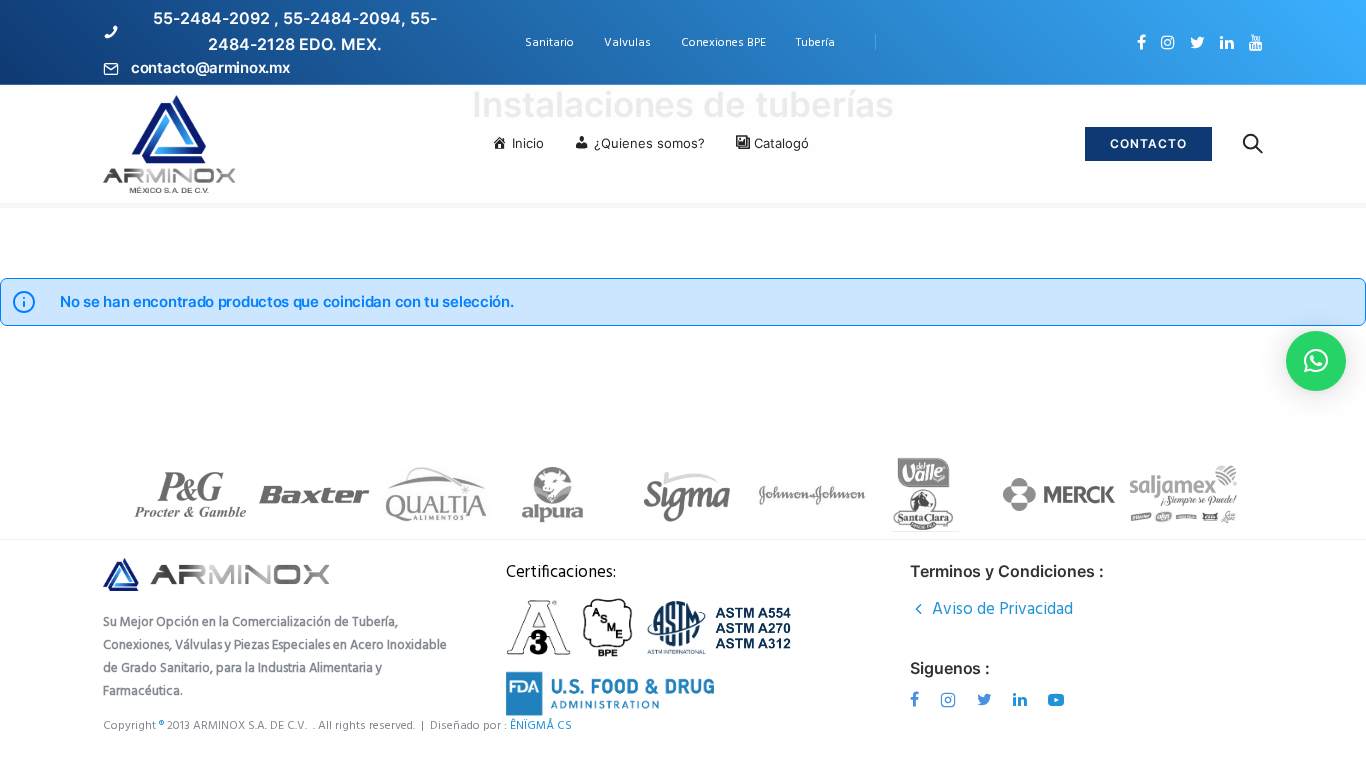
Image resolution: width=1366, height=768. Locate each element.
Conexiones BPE (723, 43)
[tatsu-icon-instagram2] (951, 700)
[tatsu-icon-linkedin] (1227, 42)
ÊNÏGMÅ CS (542, 726)
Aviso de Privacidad (1002, 609)
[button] (1316, 361)
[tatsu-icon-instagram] (1168, 42)
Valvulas (627, 43)
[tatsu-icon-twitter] (1197, 42)
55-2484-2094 (342, 18)
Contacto (1148, 143)
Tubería (815, 43)
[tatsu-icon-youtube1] (1056, 700)
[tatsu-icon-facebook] (1141, 42)
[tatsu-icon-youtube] (1256, 42)
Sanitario (549, 43)
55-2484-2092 (211, 18)
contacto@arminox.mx (210, 67)
